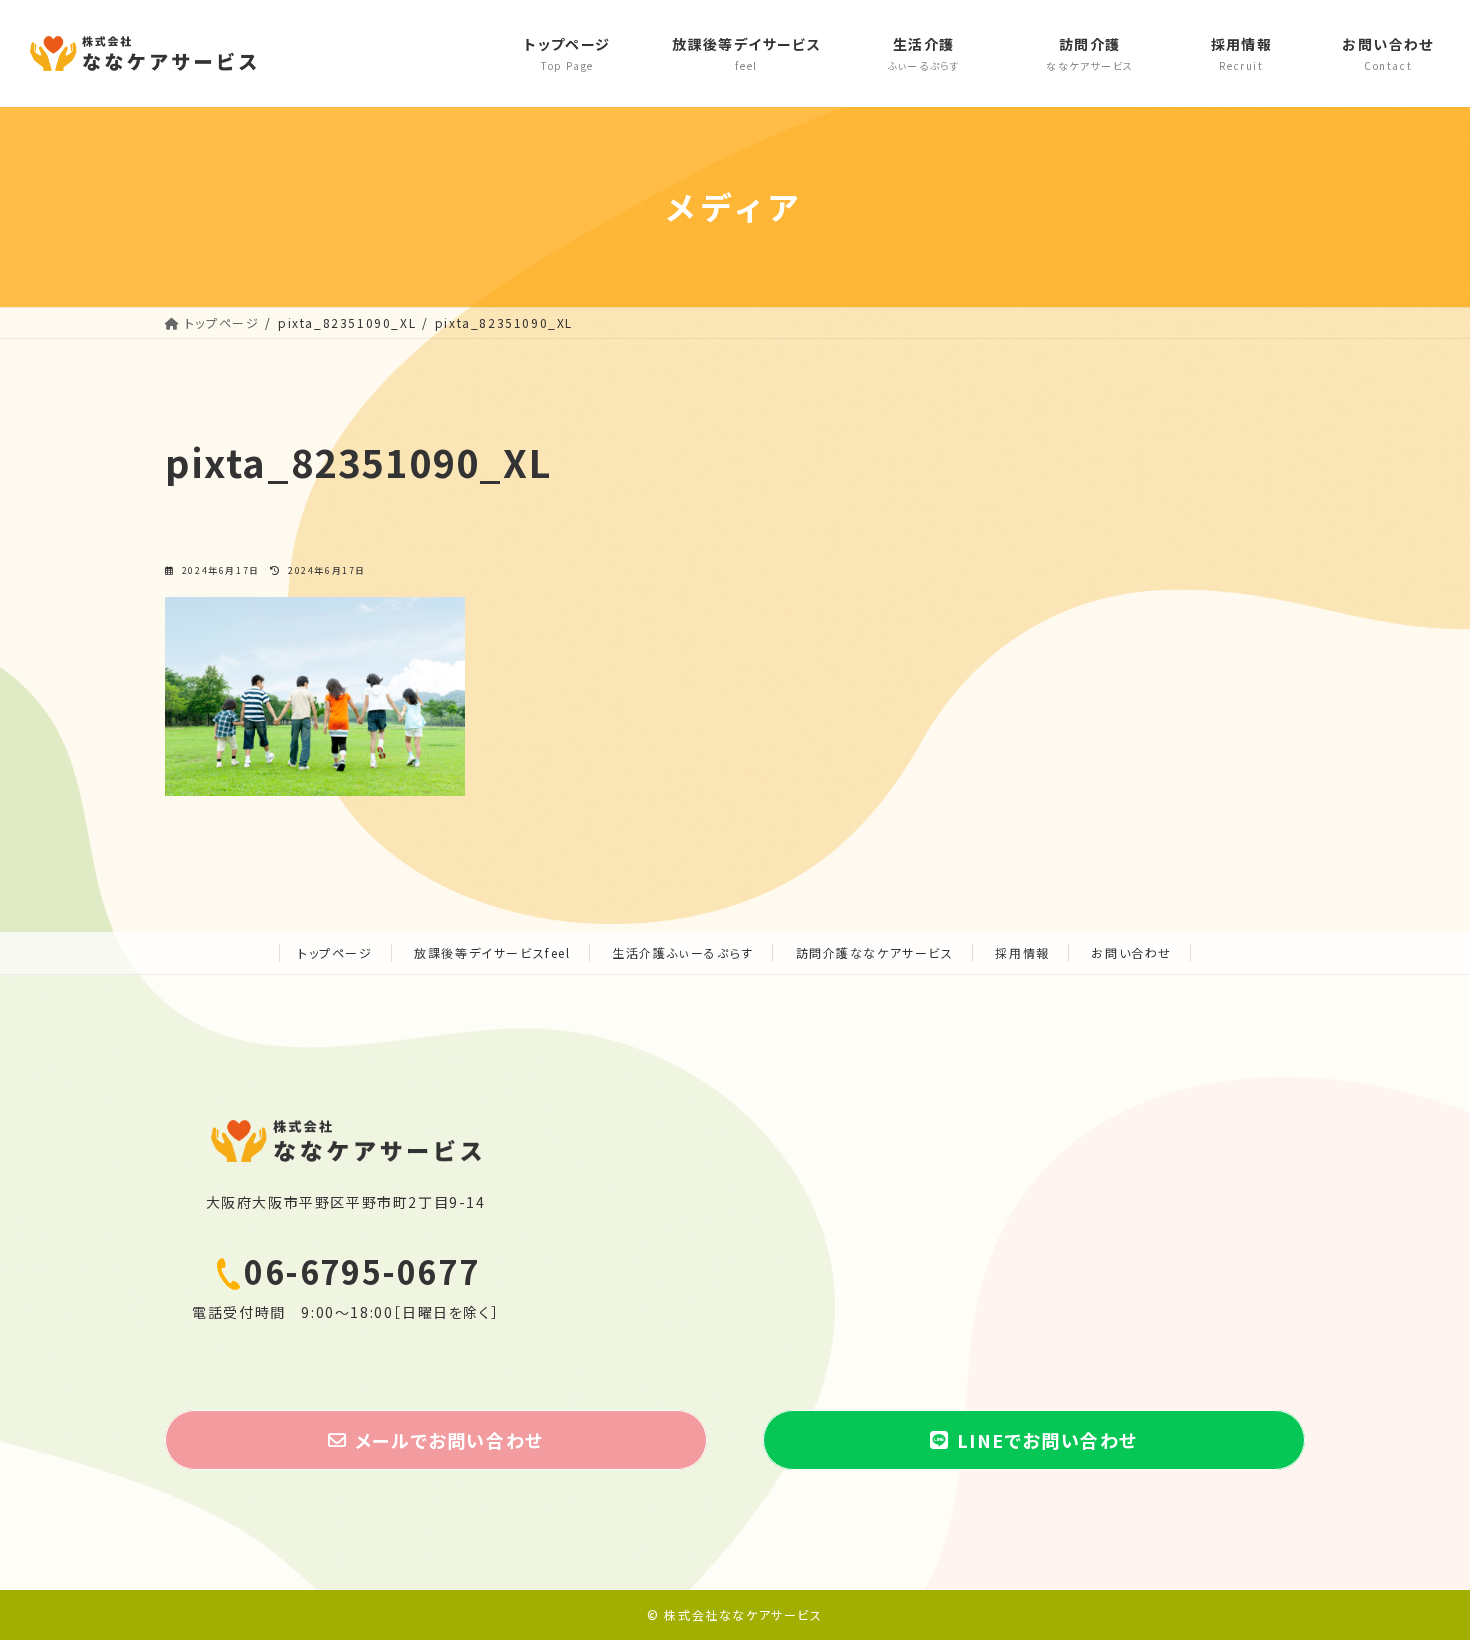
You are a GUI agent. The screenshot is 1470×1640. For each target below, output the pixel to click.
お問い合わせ (1131, 952)
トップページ (335, 952)
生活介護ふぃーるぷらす (683, 952)
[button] (436, 1440)
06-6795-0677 (361, 1271)
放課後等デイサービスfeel (492, 952)
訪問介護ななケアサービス (875, 952)
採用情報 (1022, 952)
